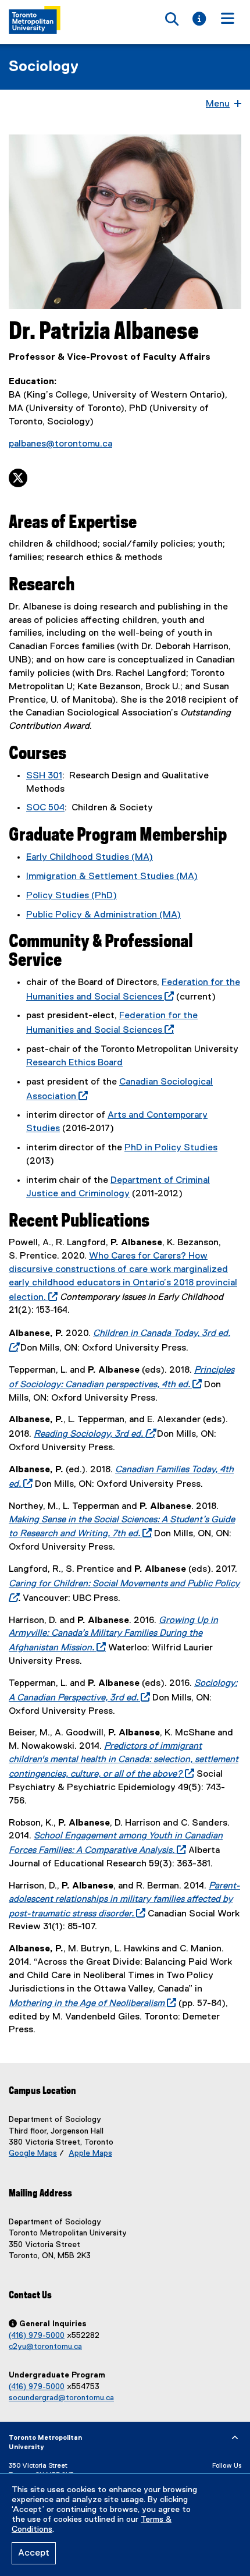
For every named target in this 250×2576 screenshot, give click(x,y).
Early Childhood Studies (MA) (90, 858)
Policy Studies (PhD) (72, 896)
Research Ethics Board (74, 1063)
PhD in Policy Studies (171, 1148)
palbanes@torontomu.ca (60, 444)
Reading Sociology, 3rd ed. (92, 1434)
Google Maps (33, 2153)
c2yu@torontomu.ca (45, 2347)
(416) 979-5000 (37, 2336)
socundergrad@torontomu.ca (61, 2398)
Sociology (44, 67)
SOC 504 (45, 808)
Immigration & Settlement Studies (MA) (112, 877)
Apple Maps (90, 2153)
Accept (34, 2553)
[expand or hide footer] (235, 2438)
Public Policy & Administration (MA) (103, 915)
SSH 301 (44, 776)
